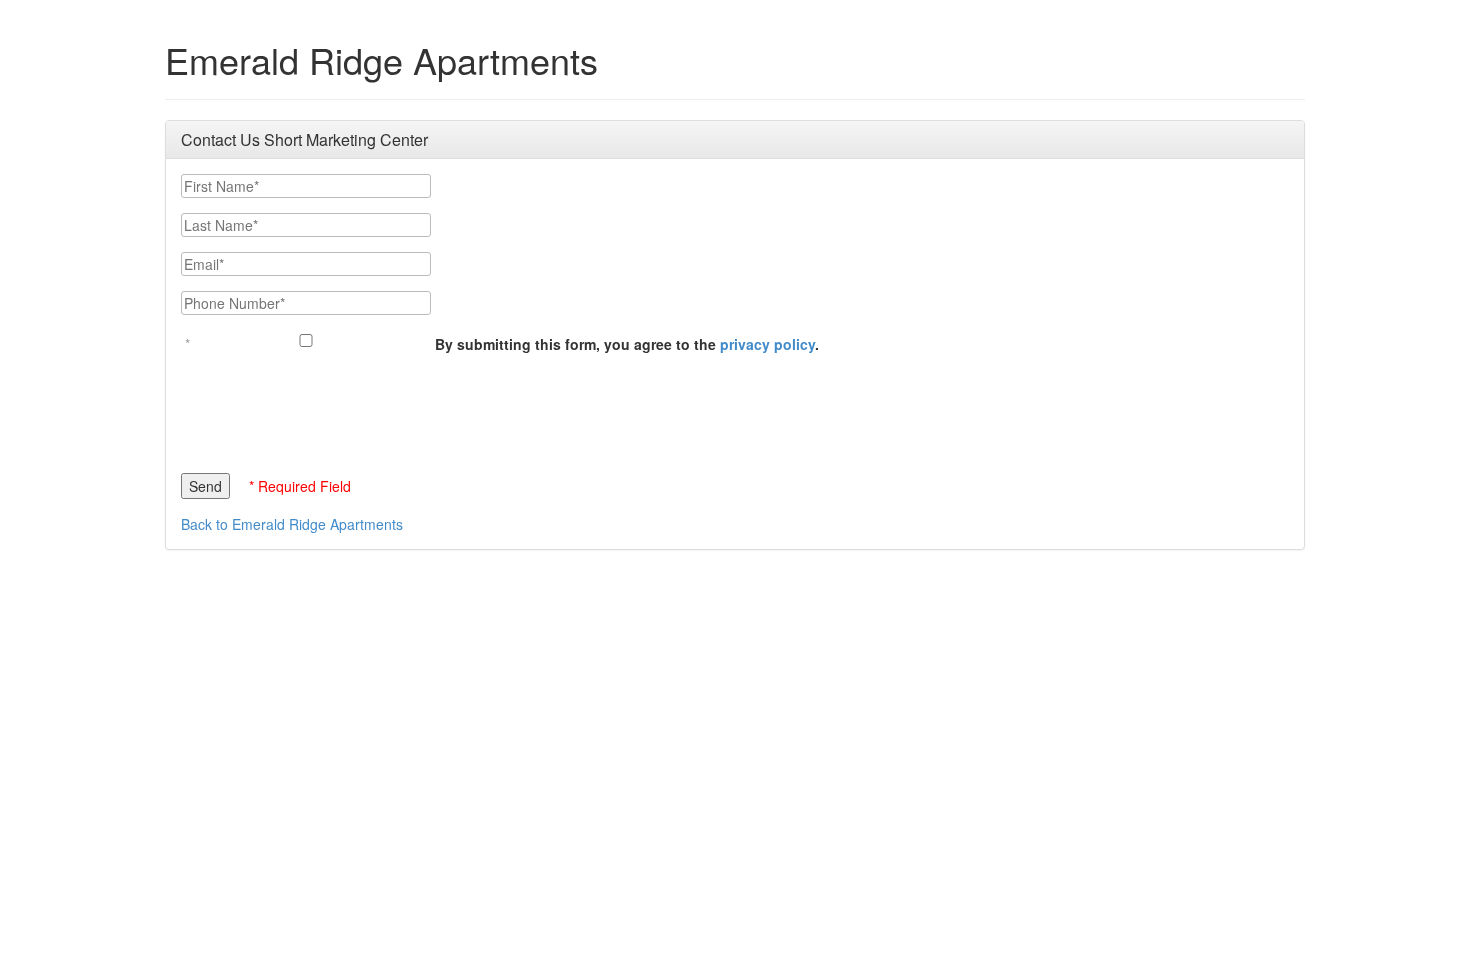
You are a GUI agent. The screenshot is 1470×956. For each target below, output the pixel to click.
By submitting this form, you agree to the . (627, 344)
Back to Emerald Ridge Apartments (292, 524)
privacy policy (767, 344)
